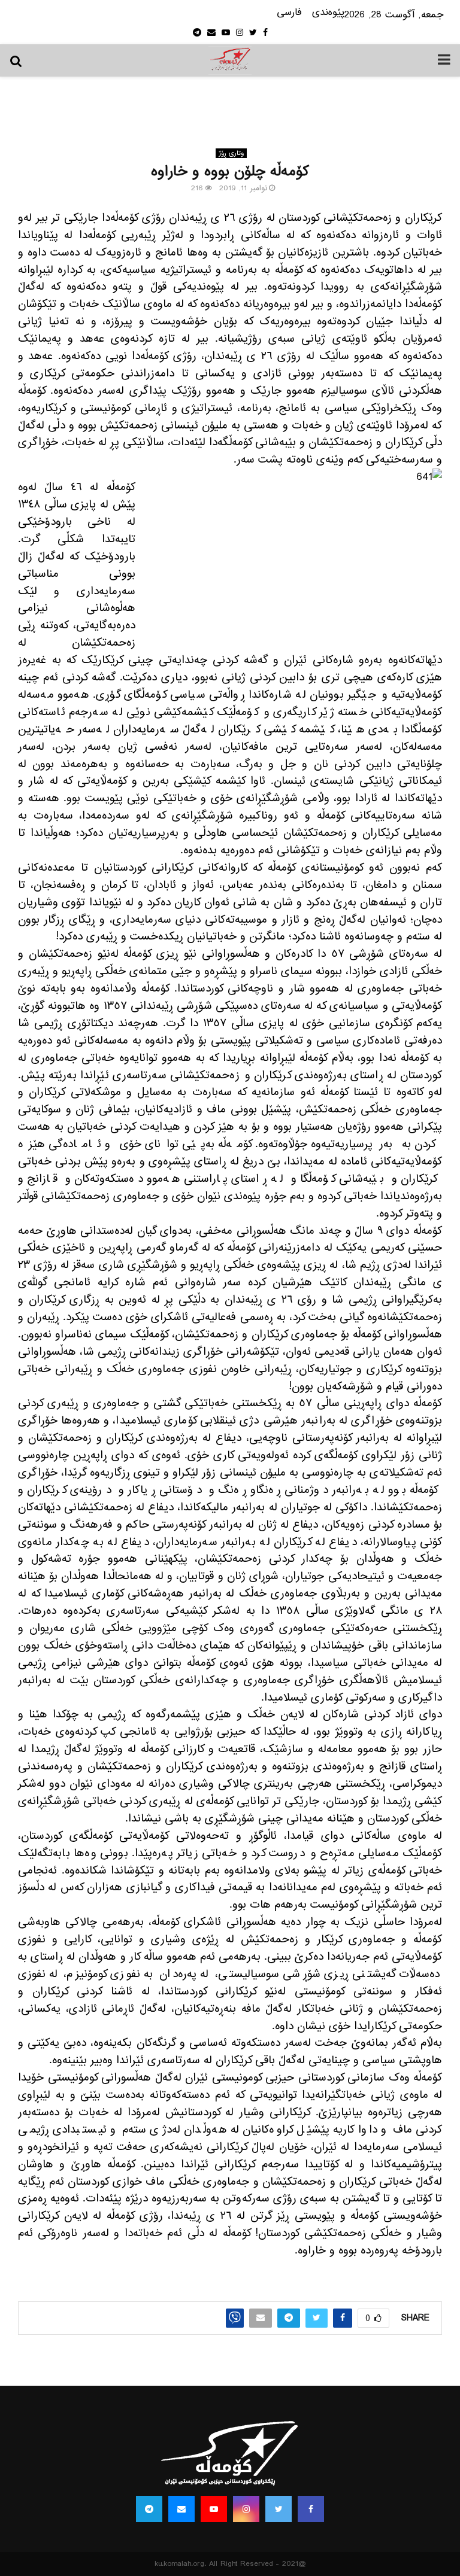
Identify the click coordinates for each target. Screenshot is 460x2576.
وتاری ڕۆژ (231, 153)
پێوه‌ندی (328, 13)
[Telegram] (149, 2509)
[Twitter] (279, 2509)
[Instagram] (246, 2509)
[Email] (181, 2509)
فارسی (289, 13)
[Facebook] (311, 2509)
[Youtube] (214, 2509)
